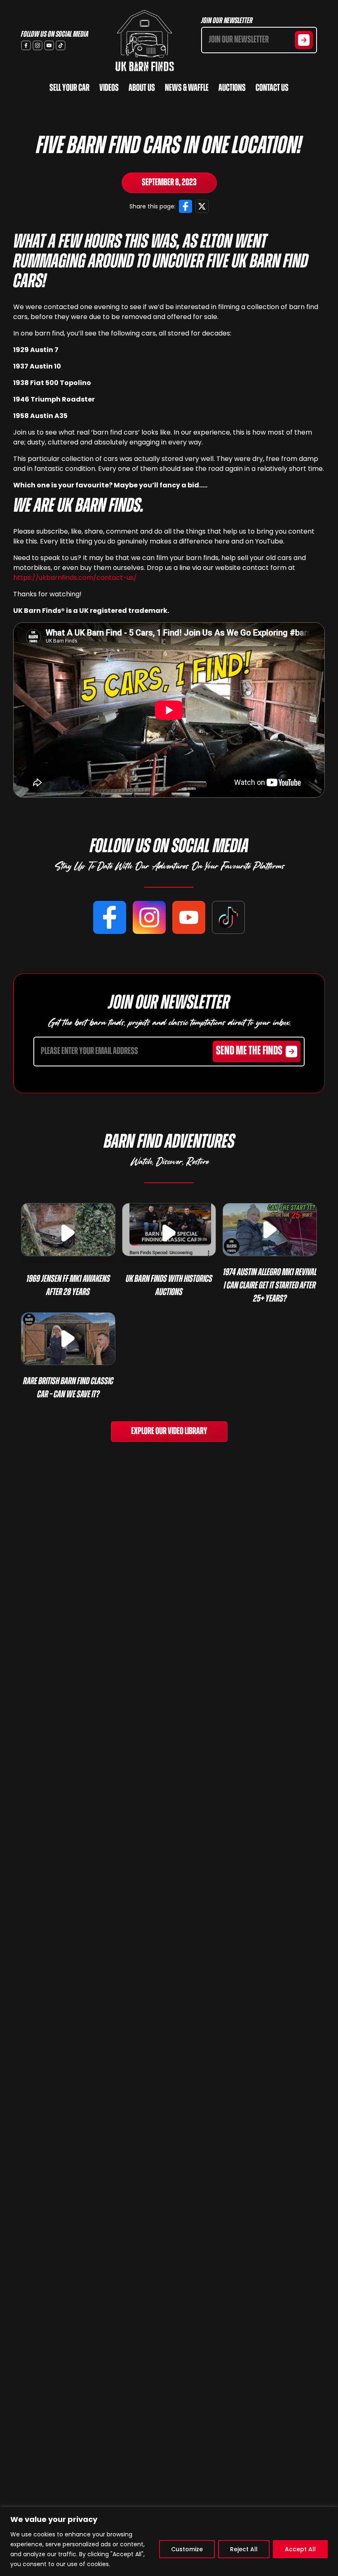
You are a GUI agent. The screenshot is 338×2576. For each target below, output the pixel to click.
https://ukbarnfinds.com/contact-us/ (75, 578)
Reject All (244, 2549)
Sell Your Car (69, 88)
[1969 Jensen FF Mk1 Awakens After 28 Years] (68, 1230)
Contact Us (272, 88)
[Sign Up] (304, 40)
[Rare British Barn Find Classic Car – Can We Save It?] (68, 1339)
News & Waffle (187, 88)
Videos (109, 88)
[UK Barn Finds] (145, 41)
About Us (142, 88)
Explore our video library (169, 1432)
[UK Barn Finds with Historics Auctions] (169, 1230)
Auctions (232, 88)
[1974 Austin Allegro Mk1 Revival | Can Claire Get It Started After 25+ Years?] (270, 1230)
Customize (187, 2549)
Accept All (300, 2549)
